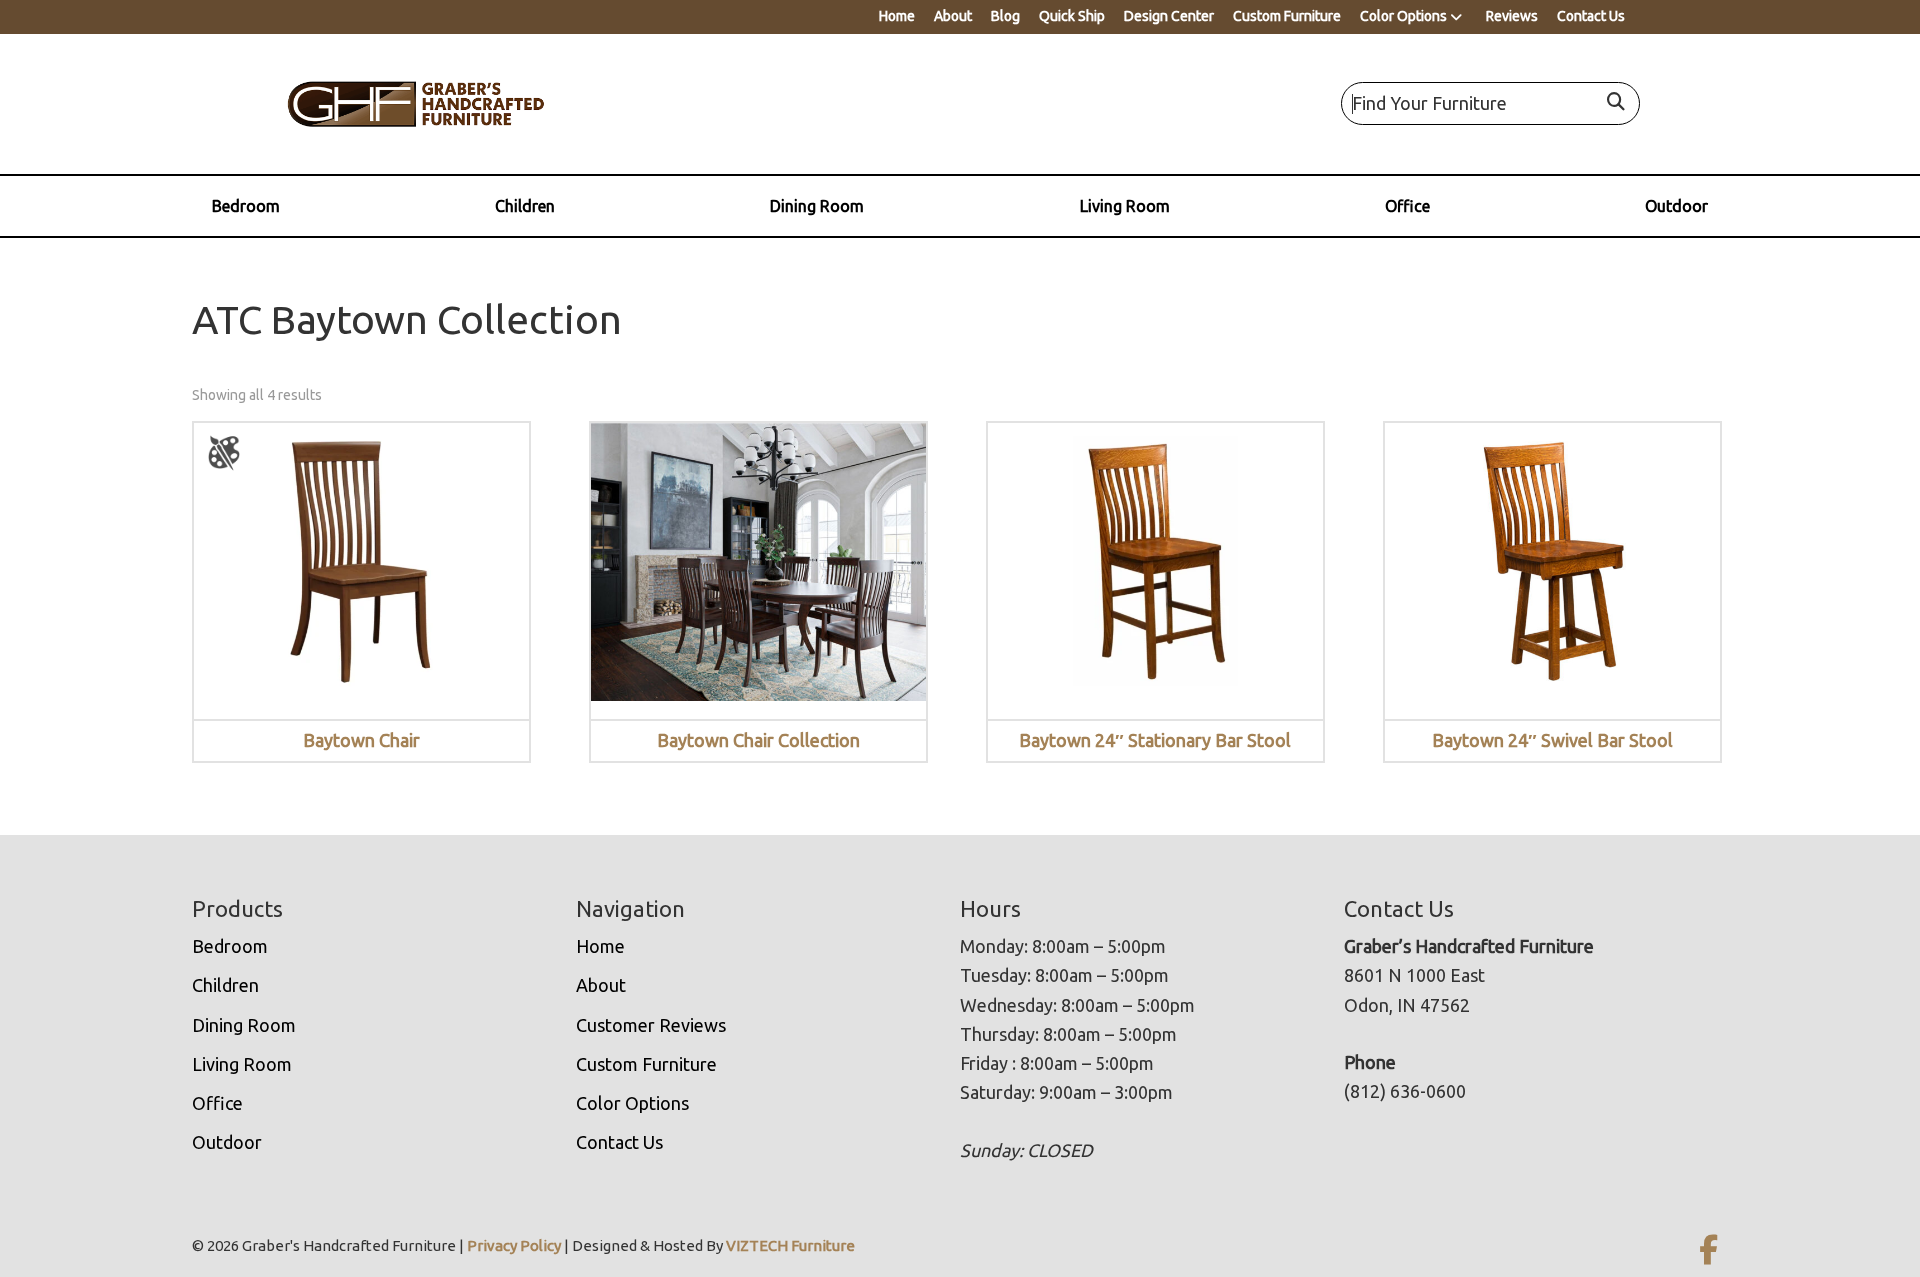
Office (1407, 206)
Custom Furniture (1287, 16)
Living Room (1125, 206)
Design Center (1169, 16)
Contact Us (1591, 16)
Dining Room (817, 206)
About (953, 16)
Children (525, 206)
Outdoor (1676, 206)
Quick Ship (1072, 16)
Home (897, 16)
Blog (1005, 16)
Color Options (1403, 16)
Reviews (1512, 16)
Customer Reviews (651, 1025)
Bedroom (246, 206)
